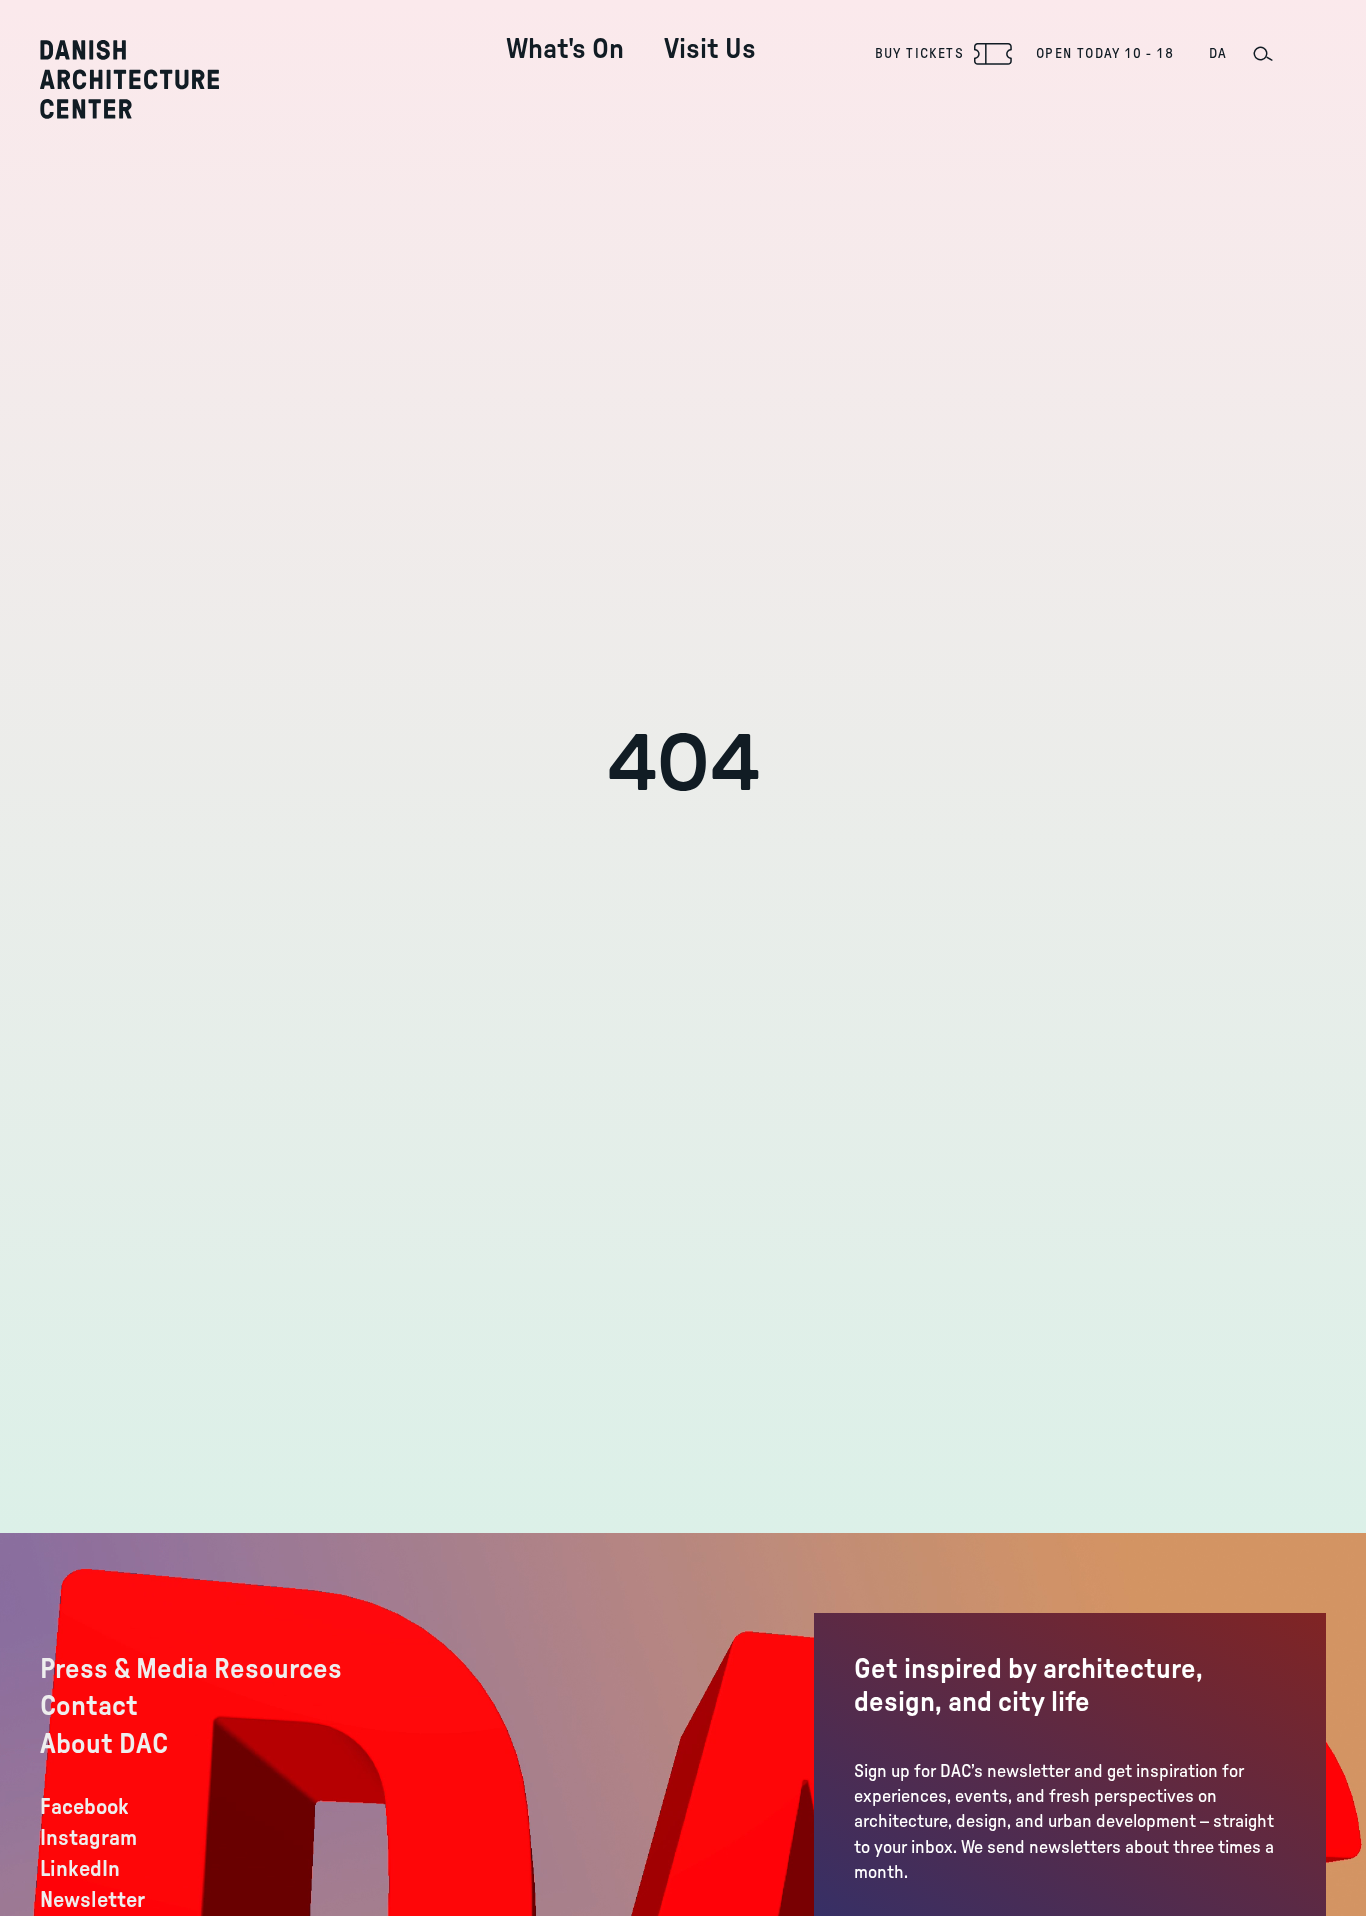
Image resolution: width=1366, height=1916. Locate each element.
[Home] (129, 79)
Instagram (88, 1838)
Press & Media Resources (191, 1669)
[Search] (1262, 54)
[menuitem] (565, 33)
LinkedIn (80, 1869)
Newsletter (92, 1900)
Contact (89, 1706)
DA (1218, 54)
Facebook (84, 1807)
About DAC (104, 1744)
